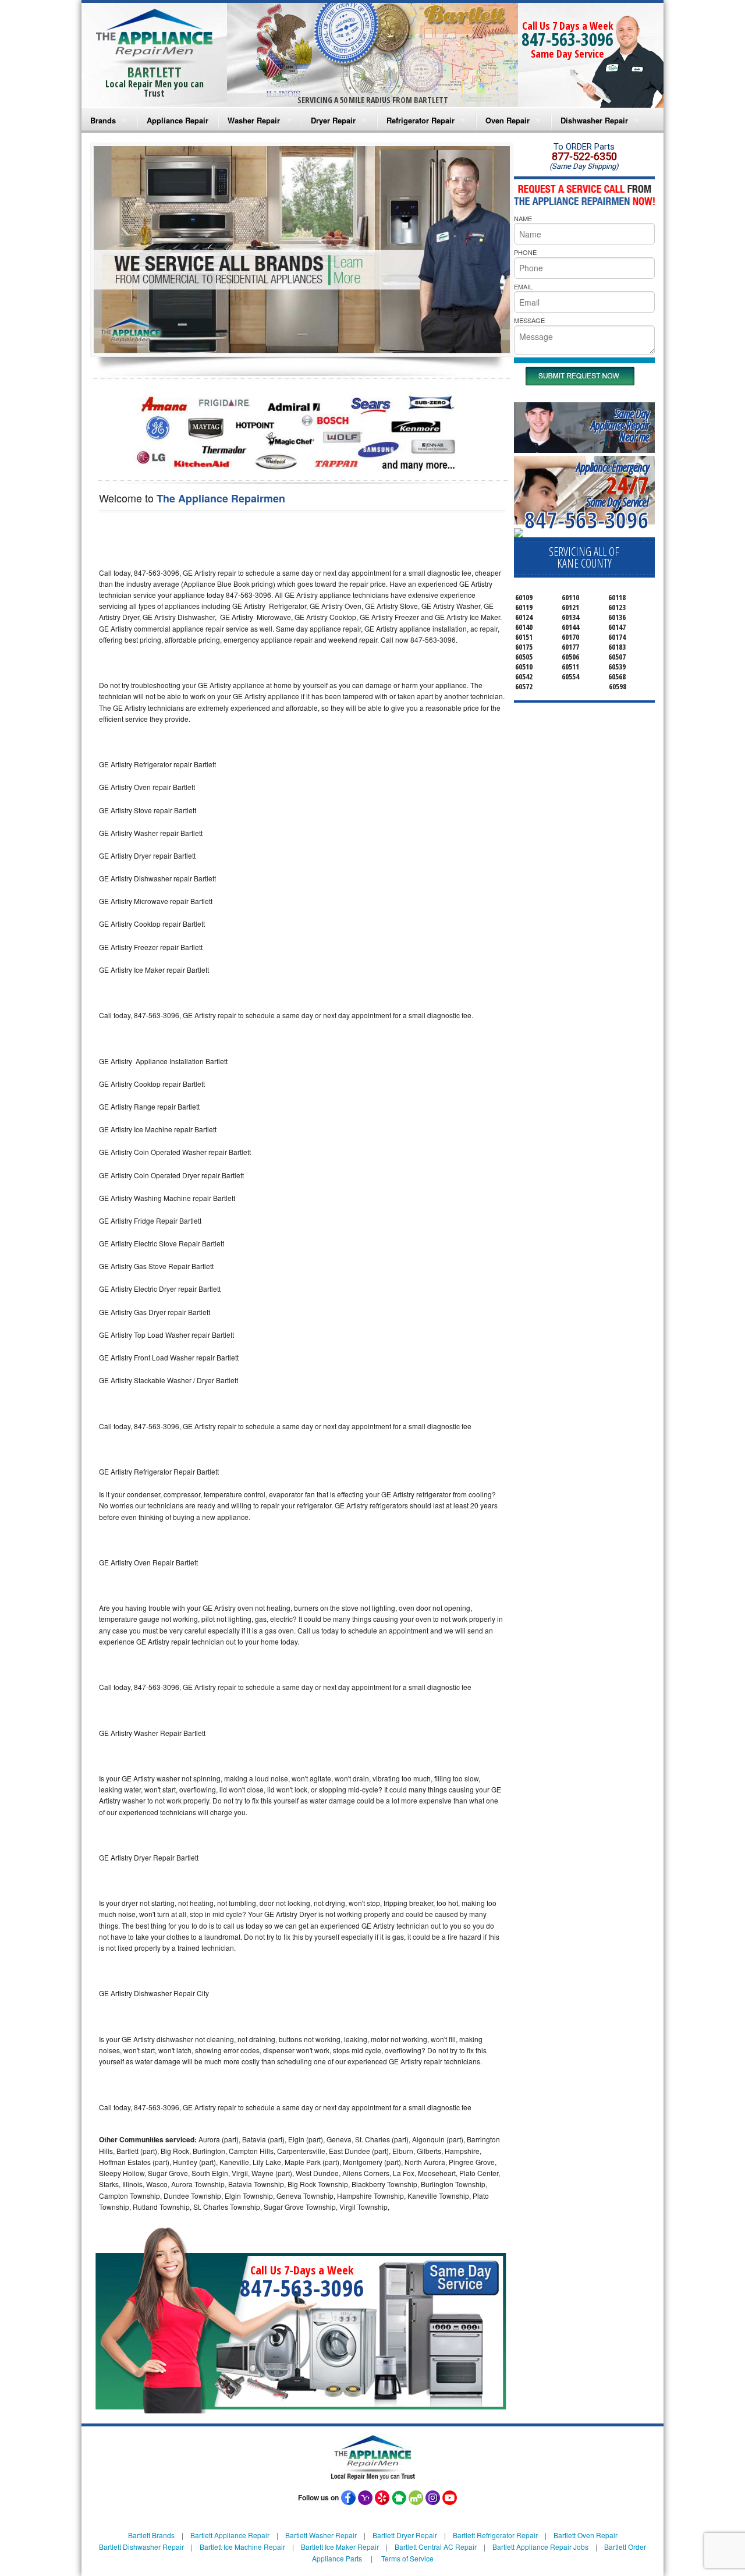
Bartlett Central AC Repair (436, 2547)
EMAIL (523, 286)
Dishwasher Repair (594, 120)
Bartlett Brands (151, 2535)
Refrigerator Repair (421, 120)
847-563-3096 (567, 39)
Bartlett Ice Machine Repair (242, 2547)
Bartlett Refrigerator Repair (495, 2535)
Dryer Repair (333, 120)
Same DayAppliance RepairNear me (620, 425)
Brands (103, 120)
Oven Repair (508, 120)
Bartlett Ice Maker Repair (340, 2547)
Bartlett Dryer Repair (405, 2535)
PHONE (525, 252)
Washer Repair (254, 120)
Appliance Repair (178, 120)
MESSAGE (529, 320)
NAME (523, 218)
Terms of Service (407, 2558)
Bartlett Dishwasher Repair (141, 2547)
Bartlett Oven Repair (586, 2535)
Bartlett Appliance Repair (230, 2535)
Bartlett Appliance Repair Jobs (540, 2547)
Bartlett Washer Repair (321, 2535)
